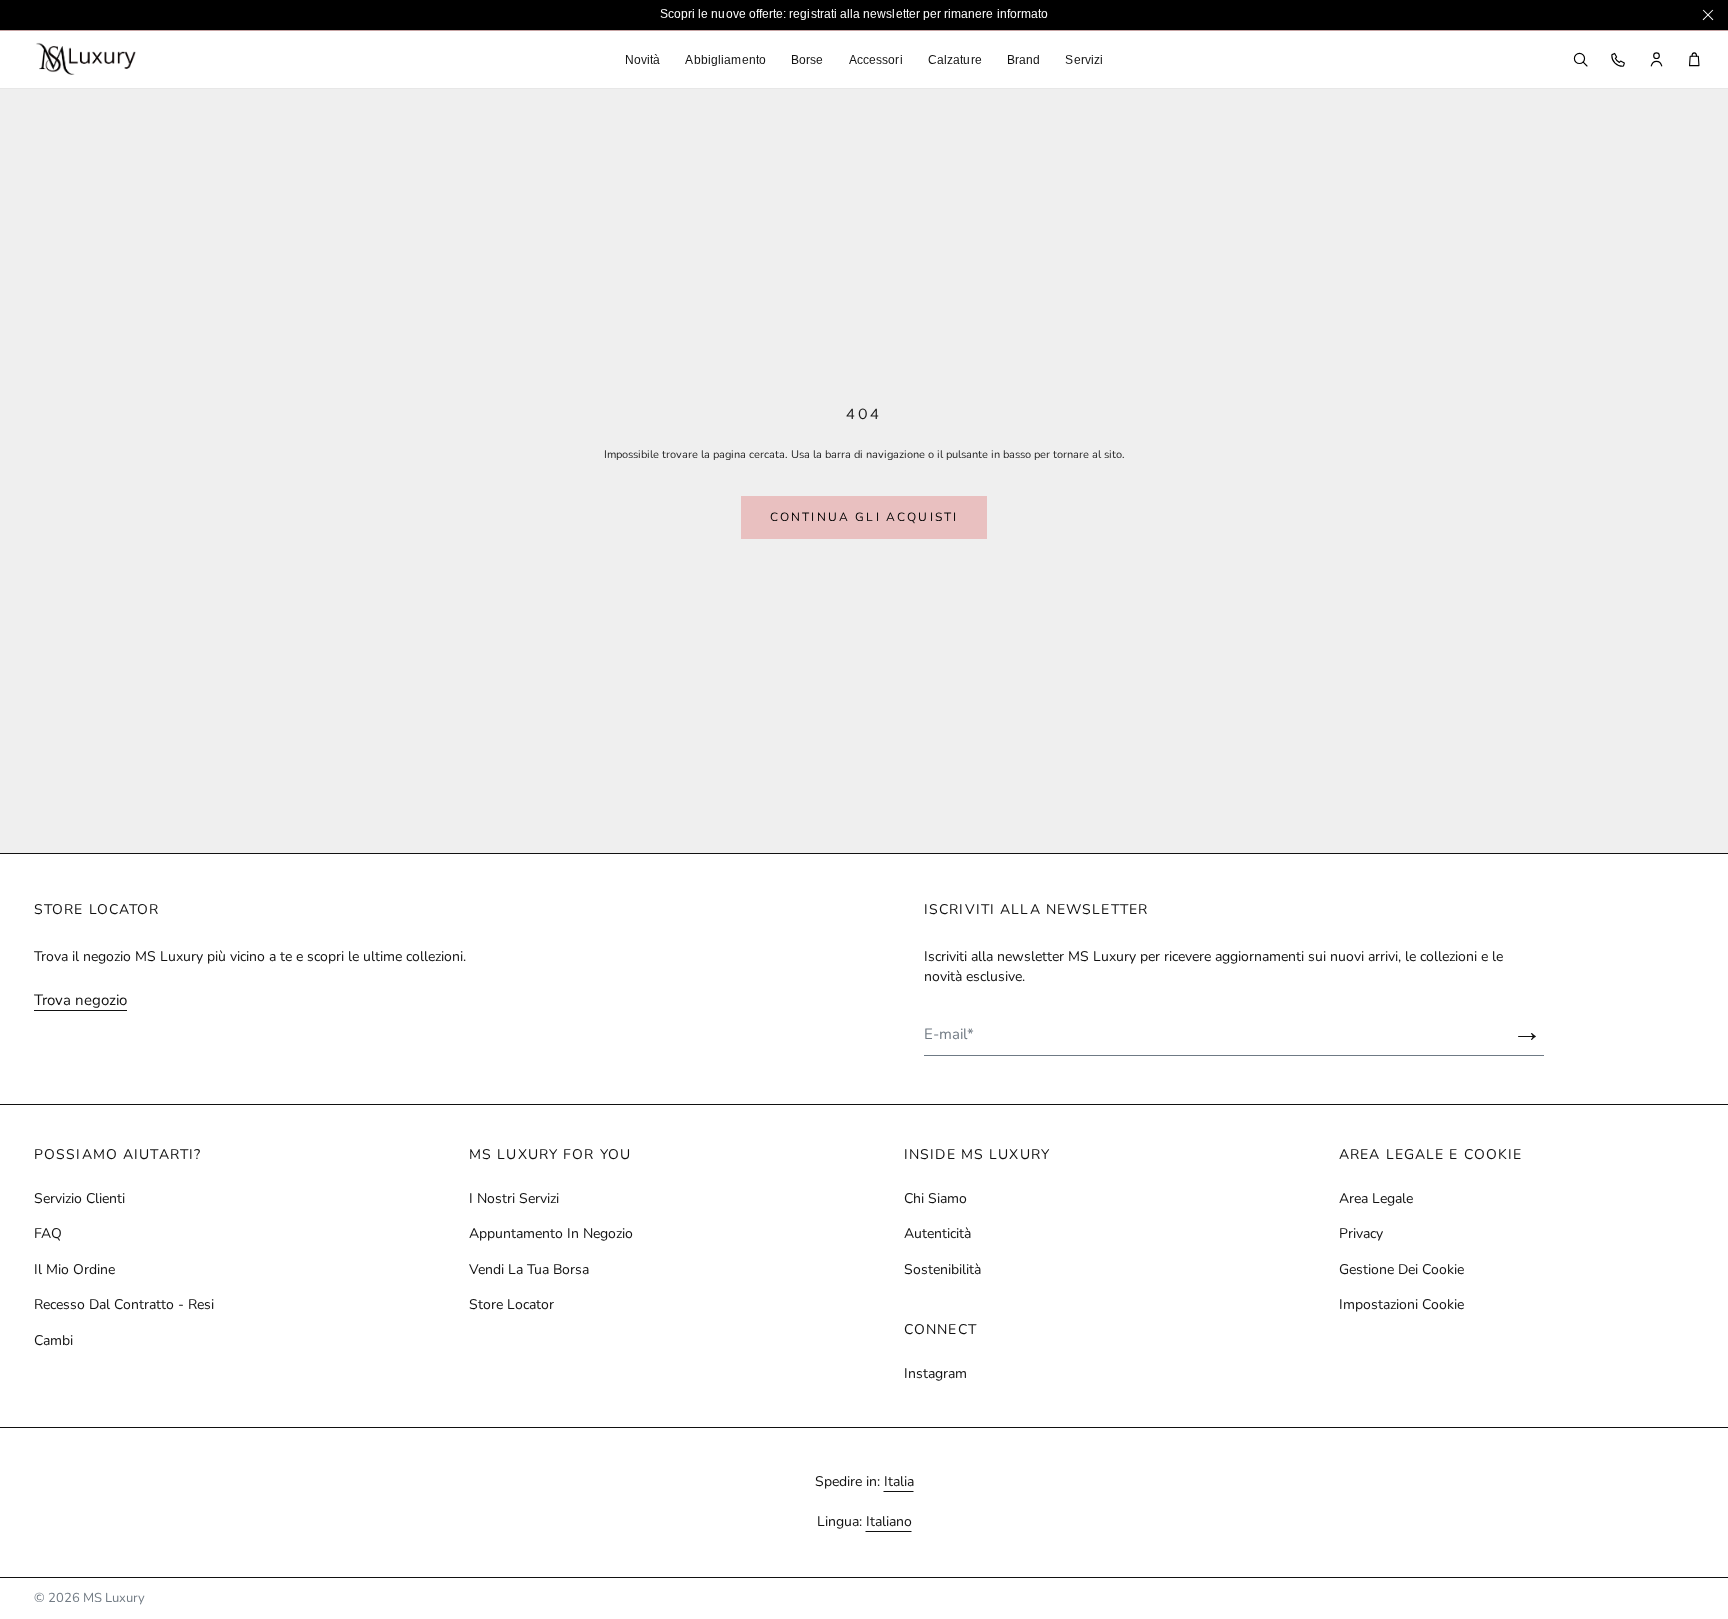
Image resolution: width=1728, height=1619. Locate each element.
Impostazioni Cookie (1401, 1305)
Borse (807, 60)
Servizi (1084, 60)
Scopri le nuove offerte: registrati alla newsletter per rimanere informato (854, 14)
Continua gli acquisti (864, 517)
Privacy (1361, 1234)
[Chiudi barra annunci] (1708, 15)
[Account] (1656, 60)
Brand (1024, 60)
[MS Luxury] (85, 59)
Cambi (53, 1341)
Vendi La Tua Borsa (529, 1270)
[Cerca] (1580, 60)
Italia (899, 1481)
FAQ (48, 1234)
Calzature (955, 60)
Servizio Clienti (79, 1199)
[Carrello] (1694, 60)
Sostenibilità (942, 1270)
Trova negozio (80, 1000)
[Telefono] (1618, 60)
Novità (643, 60)
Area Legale (1376, 1199)
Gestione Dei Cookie (1401, 1270)
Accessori (876, 60)
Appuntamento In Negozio (551, 1234)
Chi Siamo (935, 1199)
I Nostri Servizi (514, 1199)
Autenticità (937, 1234)
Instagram (935, 1374)
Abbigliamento (725, 60)
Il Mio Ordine (74, 1270)
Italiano (889, 1521)
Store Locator (511, 1305)
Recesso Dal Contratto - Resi (124, 1305)
